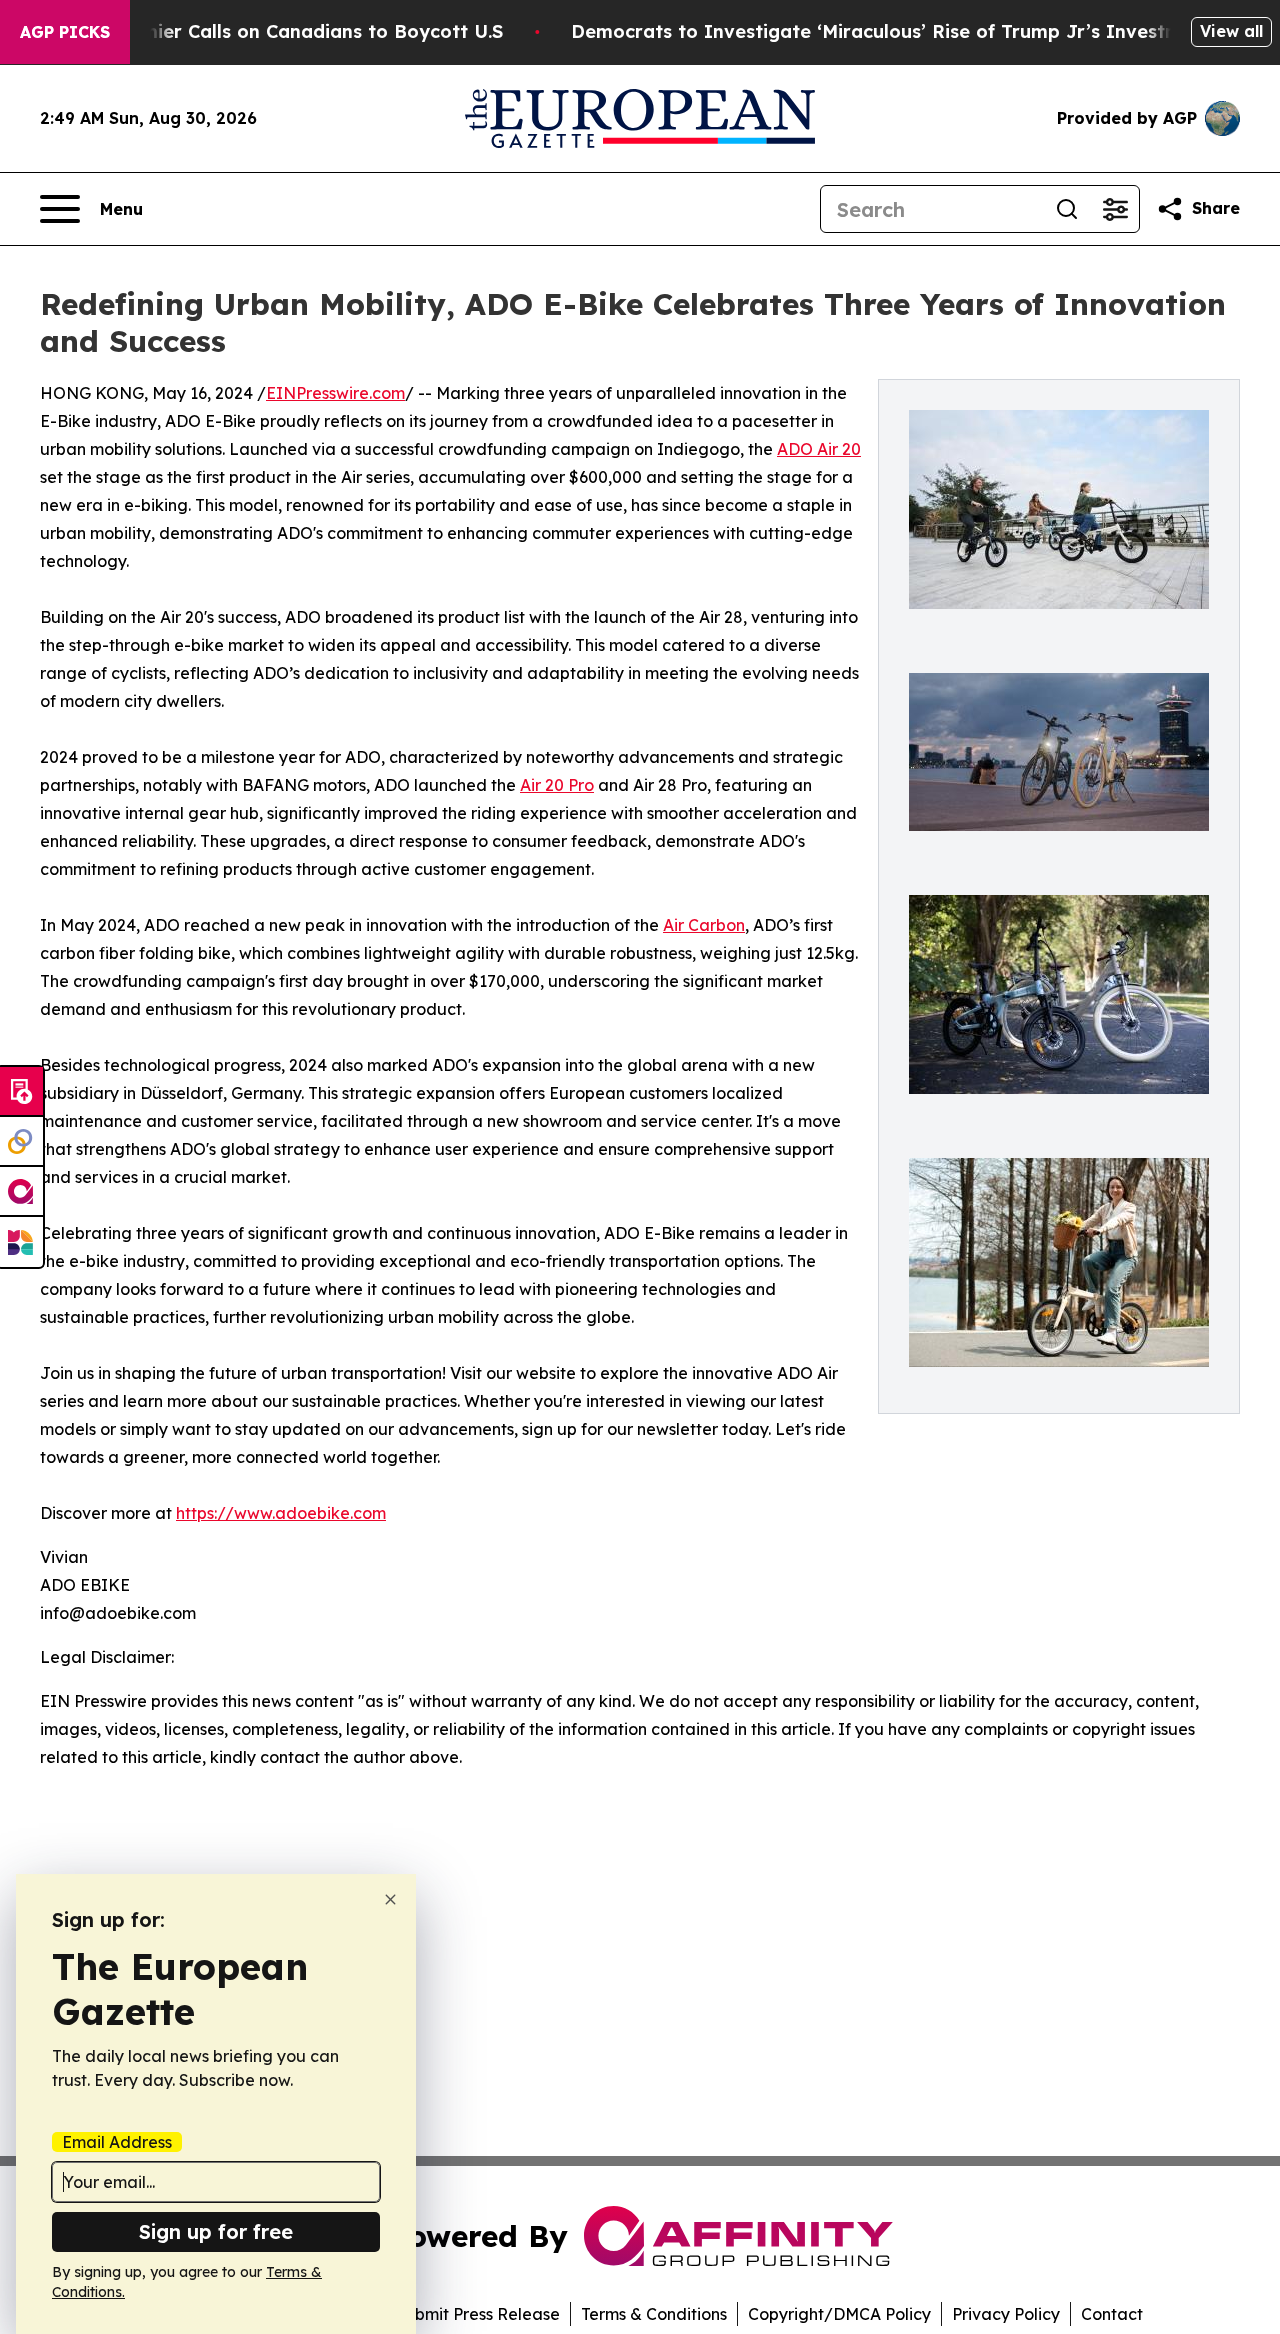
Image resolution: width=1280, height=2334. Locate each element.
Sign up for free (216, 2231)
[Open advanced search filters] (1115, 209)
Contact (1112, 2314)
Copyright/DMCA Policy (839, 2314)
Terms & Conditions (654, 2314)
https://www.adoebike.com (281, 1513)
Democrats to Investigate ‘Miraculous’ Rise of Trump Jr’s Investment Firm (915, 31)
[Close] (390, 1899)
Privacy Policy (1006, 2314)
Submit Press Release (477, 2314)
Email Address (117, 2142)
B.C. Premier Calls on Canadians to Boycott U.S (287, 31)
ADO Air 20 (819, 449)
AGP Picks (65, 32)
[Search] (1067, 209)
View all (1231, 31)
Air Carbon (704, 925)
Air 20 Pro (557, 785)
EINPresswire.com (335, 393)
